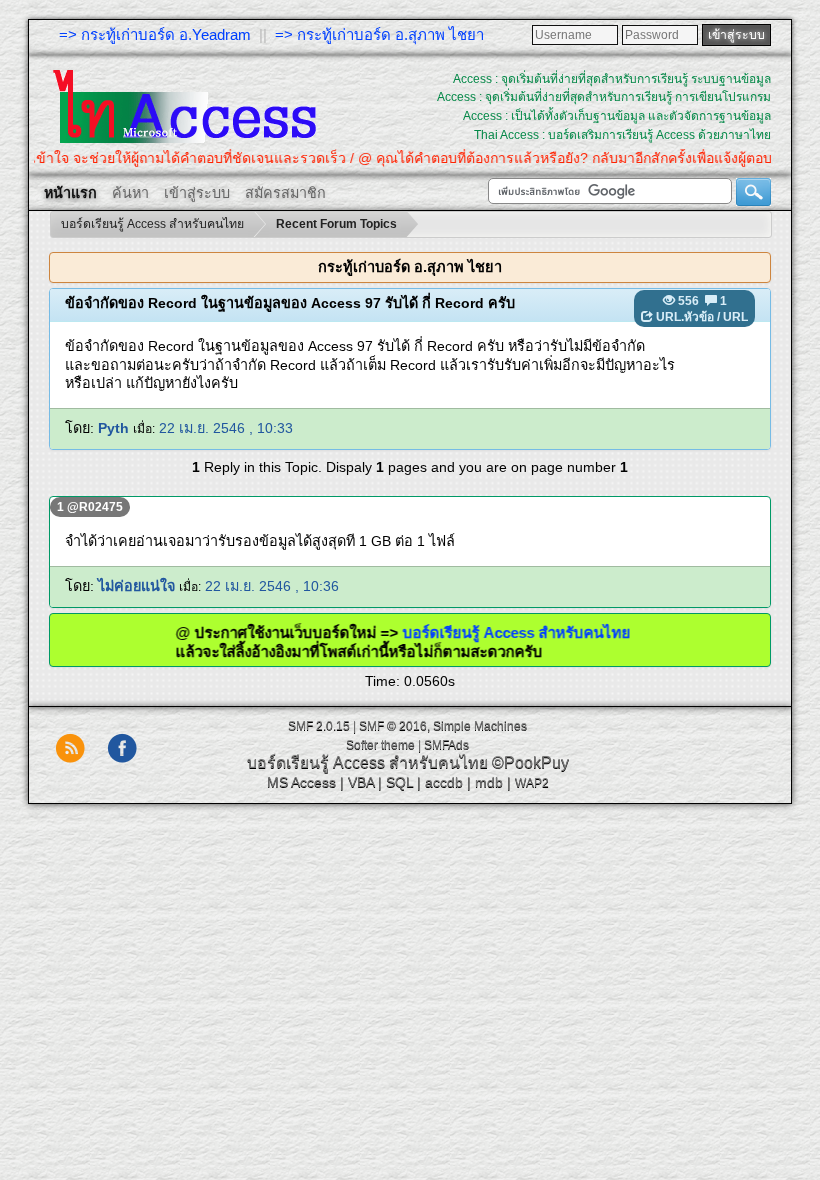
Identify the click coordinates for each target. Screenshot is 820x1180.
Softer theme (380, 745)
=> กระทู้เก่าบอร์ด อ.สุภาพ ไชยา (379, 34)
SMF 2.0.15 (319, 726)
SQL (399, 782)
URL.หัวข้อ (685, 317)
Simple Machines (480, 726)
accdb (444, 782)
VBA (361, 782)
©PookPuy (530, 762)
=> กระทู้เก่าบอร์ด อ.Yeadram (155, 34)
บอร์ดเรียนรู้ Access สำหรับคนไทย (535, 632)
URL (735, 317)
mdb (489, 782)
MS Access (301, 782)
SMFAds (446, 745)
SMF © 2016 (393, 726)
